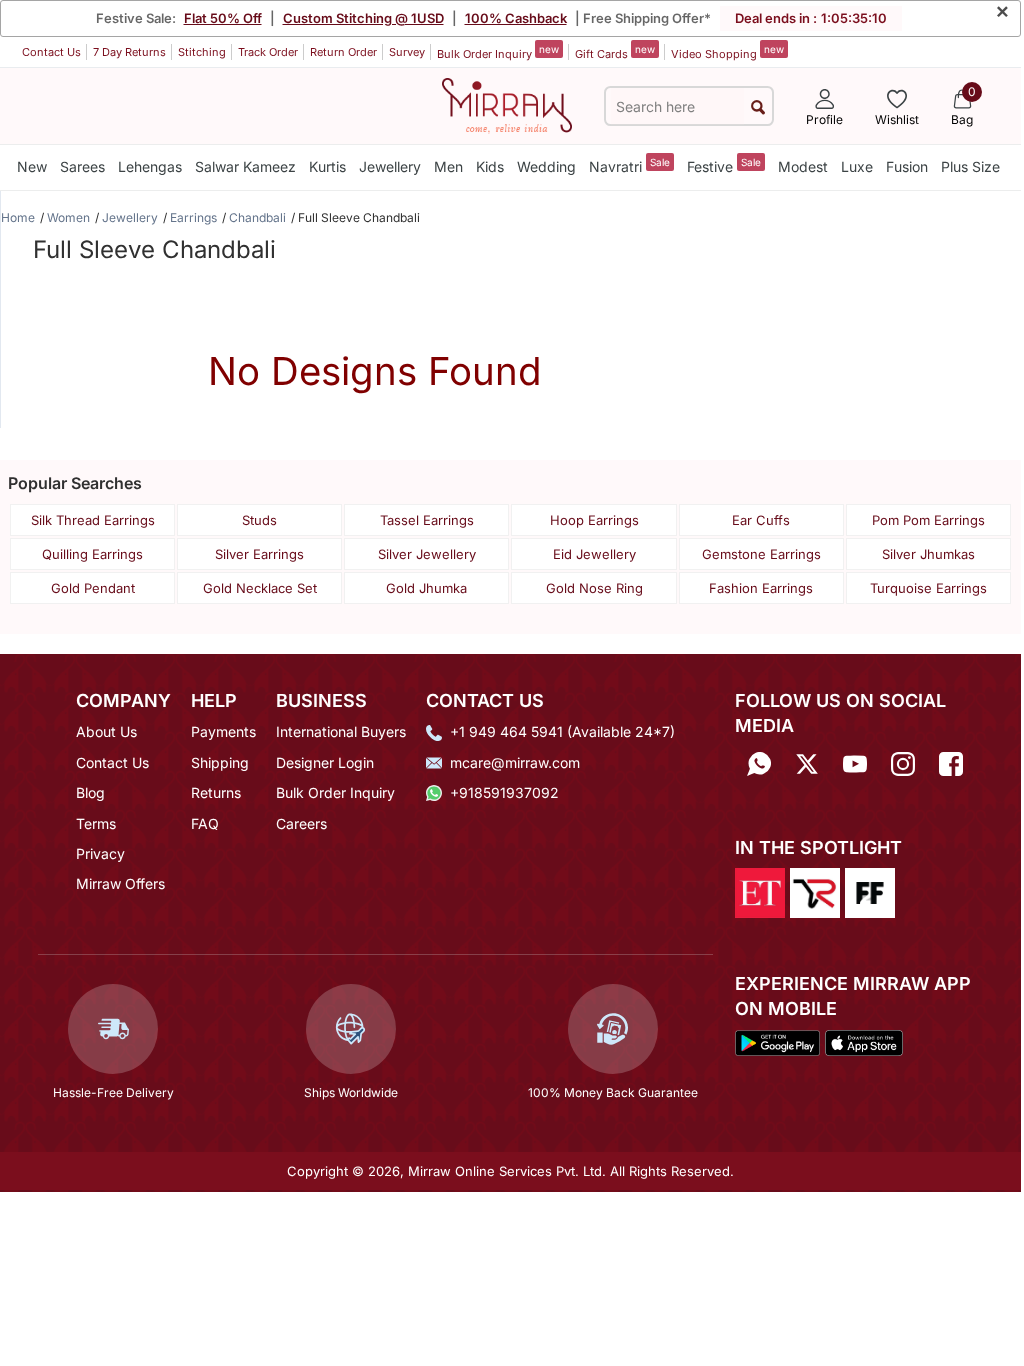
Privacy (100, 853)
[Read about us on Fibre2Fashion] (870, 891)
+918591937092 (504, 792)
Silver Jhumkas (928, 554)
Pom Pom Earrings (928, 520)
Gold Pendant (93, 588)
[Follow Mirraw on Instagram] (903, 764)
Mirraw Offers (120, 883)
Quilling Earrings (92, 554)
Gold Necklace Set (260, 588)
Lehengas (150, 166)
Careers (301, 823)
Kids (490, 166)
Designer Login (325, 762)
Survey (407, 52)
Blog (90, 792)
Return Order (343, 52)
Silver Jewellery (427, 554)
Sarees (82, 166)
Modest (803, 166)
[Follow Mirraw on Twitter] (807, 764)
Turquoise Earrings (928, 588)
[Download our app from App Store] (864, 1041)
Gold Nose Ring (594, 588)
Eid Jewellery (594, 554)
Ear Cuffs (761, 520)
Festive (724, 165)
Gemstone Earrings (761, 554)
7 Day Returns (129, 52)
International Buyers (341, 731)
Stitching (202, 52)
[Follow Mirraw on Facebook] (951, 764)
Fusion (907, 166)
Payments (223, 731)
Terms (96, 823)
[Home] (507, 104)
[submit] (758, 106)
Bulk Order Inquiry (498, 52)
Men (448, 166)
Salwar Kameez (245, 166)
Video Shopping (727, 52)
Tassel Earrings (427, 520)
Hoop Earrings (594, 520)
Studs (259, 520)
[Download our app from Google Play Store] (777, 1042)
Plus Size (970, 166)
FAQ (205, 823)
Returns (216, 792)
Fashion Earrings (761, 588)
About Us (106, 731)
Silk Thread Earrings (93, 520)
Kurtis (327, 166)
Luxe (857, 166)
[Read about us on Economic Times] (760, 891)
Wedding (546, 166)
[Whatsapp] (759, 764)
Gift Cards (615, 52)
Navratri (629, 165)
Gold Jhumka (426, 588)
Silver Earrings (259, 554)
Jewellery (390, 166)
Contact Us (51, 52)
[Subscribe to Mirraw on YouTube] (855, 764)
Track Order (268, 52)
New (32, 166)
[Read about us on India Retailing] (815, 891)
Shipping (220, 762)
